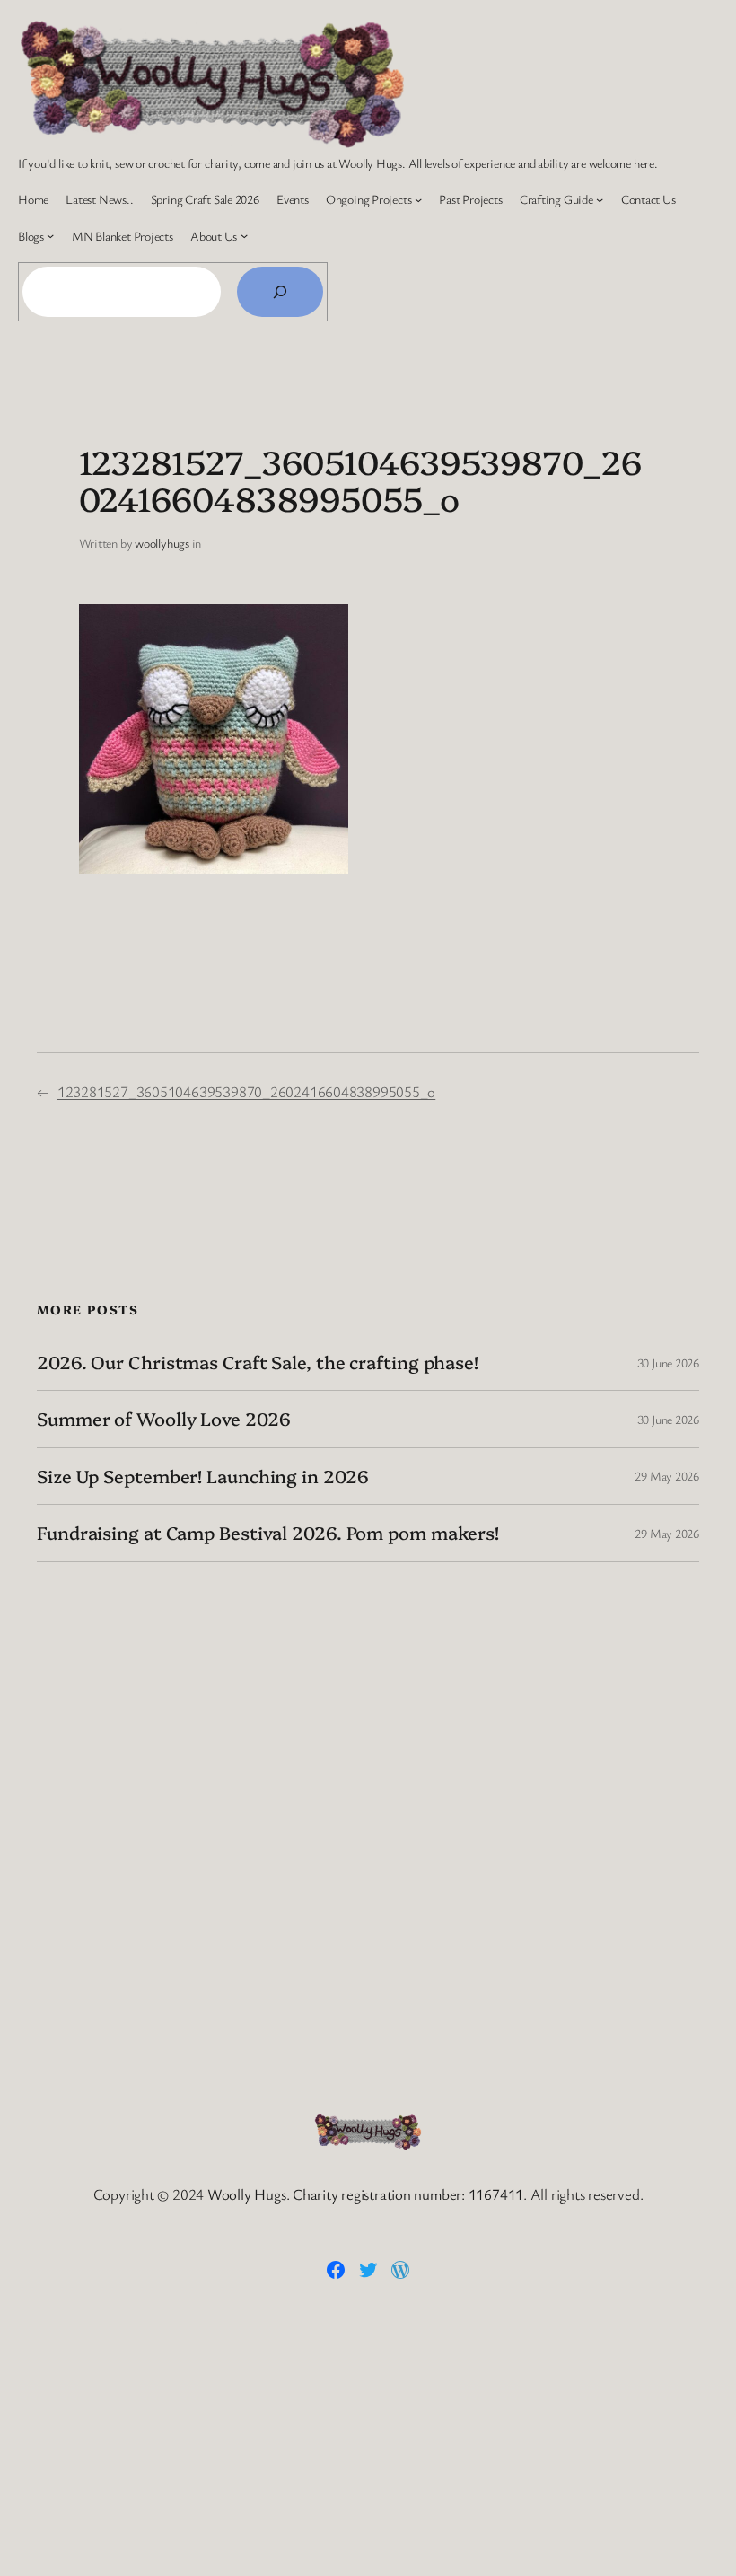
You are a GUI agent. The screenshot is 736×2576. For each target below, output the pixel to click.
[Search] (280, 292)
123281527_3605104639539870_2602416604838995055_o (246, 1091)
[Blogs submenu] (50, 235)
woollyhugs (162, 543)
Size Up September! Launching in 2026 (202, 1476)
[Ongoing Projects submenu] (418, 199)
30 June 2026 (668, 1363)
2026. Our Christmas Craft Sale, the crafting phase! (258, 1362)
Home (33, 199)
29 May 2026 (667, 1476)
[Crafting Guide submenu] (600, 199)
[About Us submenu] (244, 235)
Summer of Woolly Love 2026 (163, 1419)
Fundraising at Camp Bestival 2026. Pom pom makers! (268, 1533)
